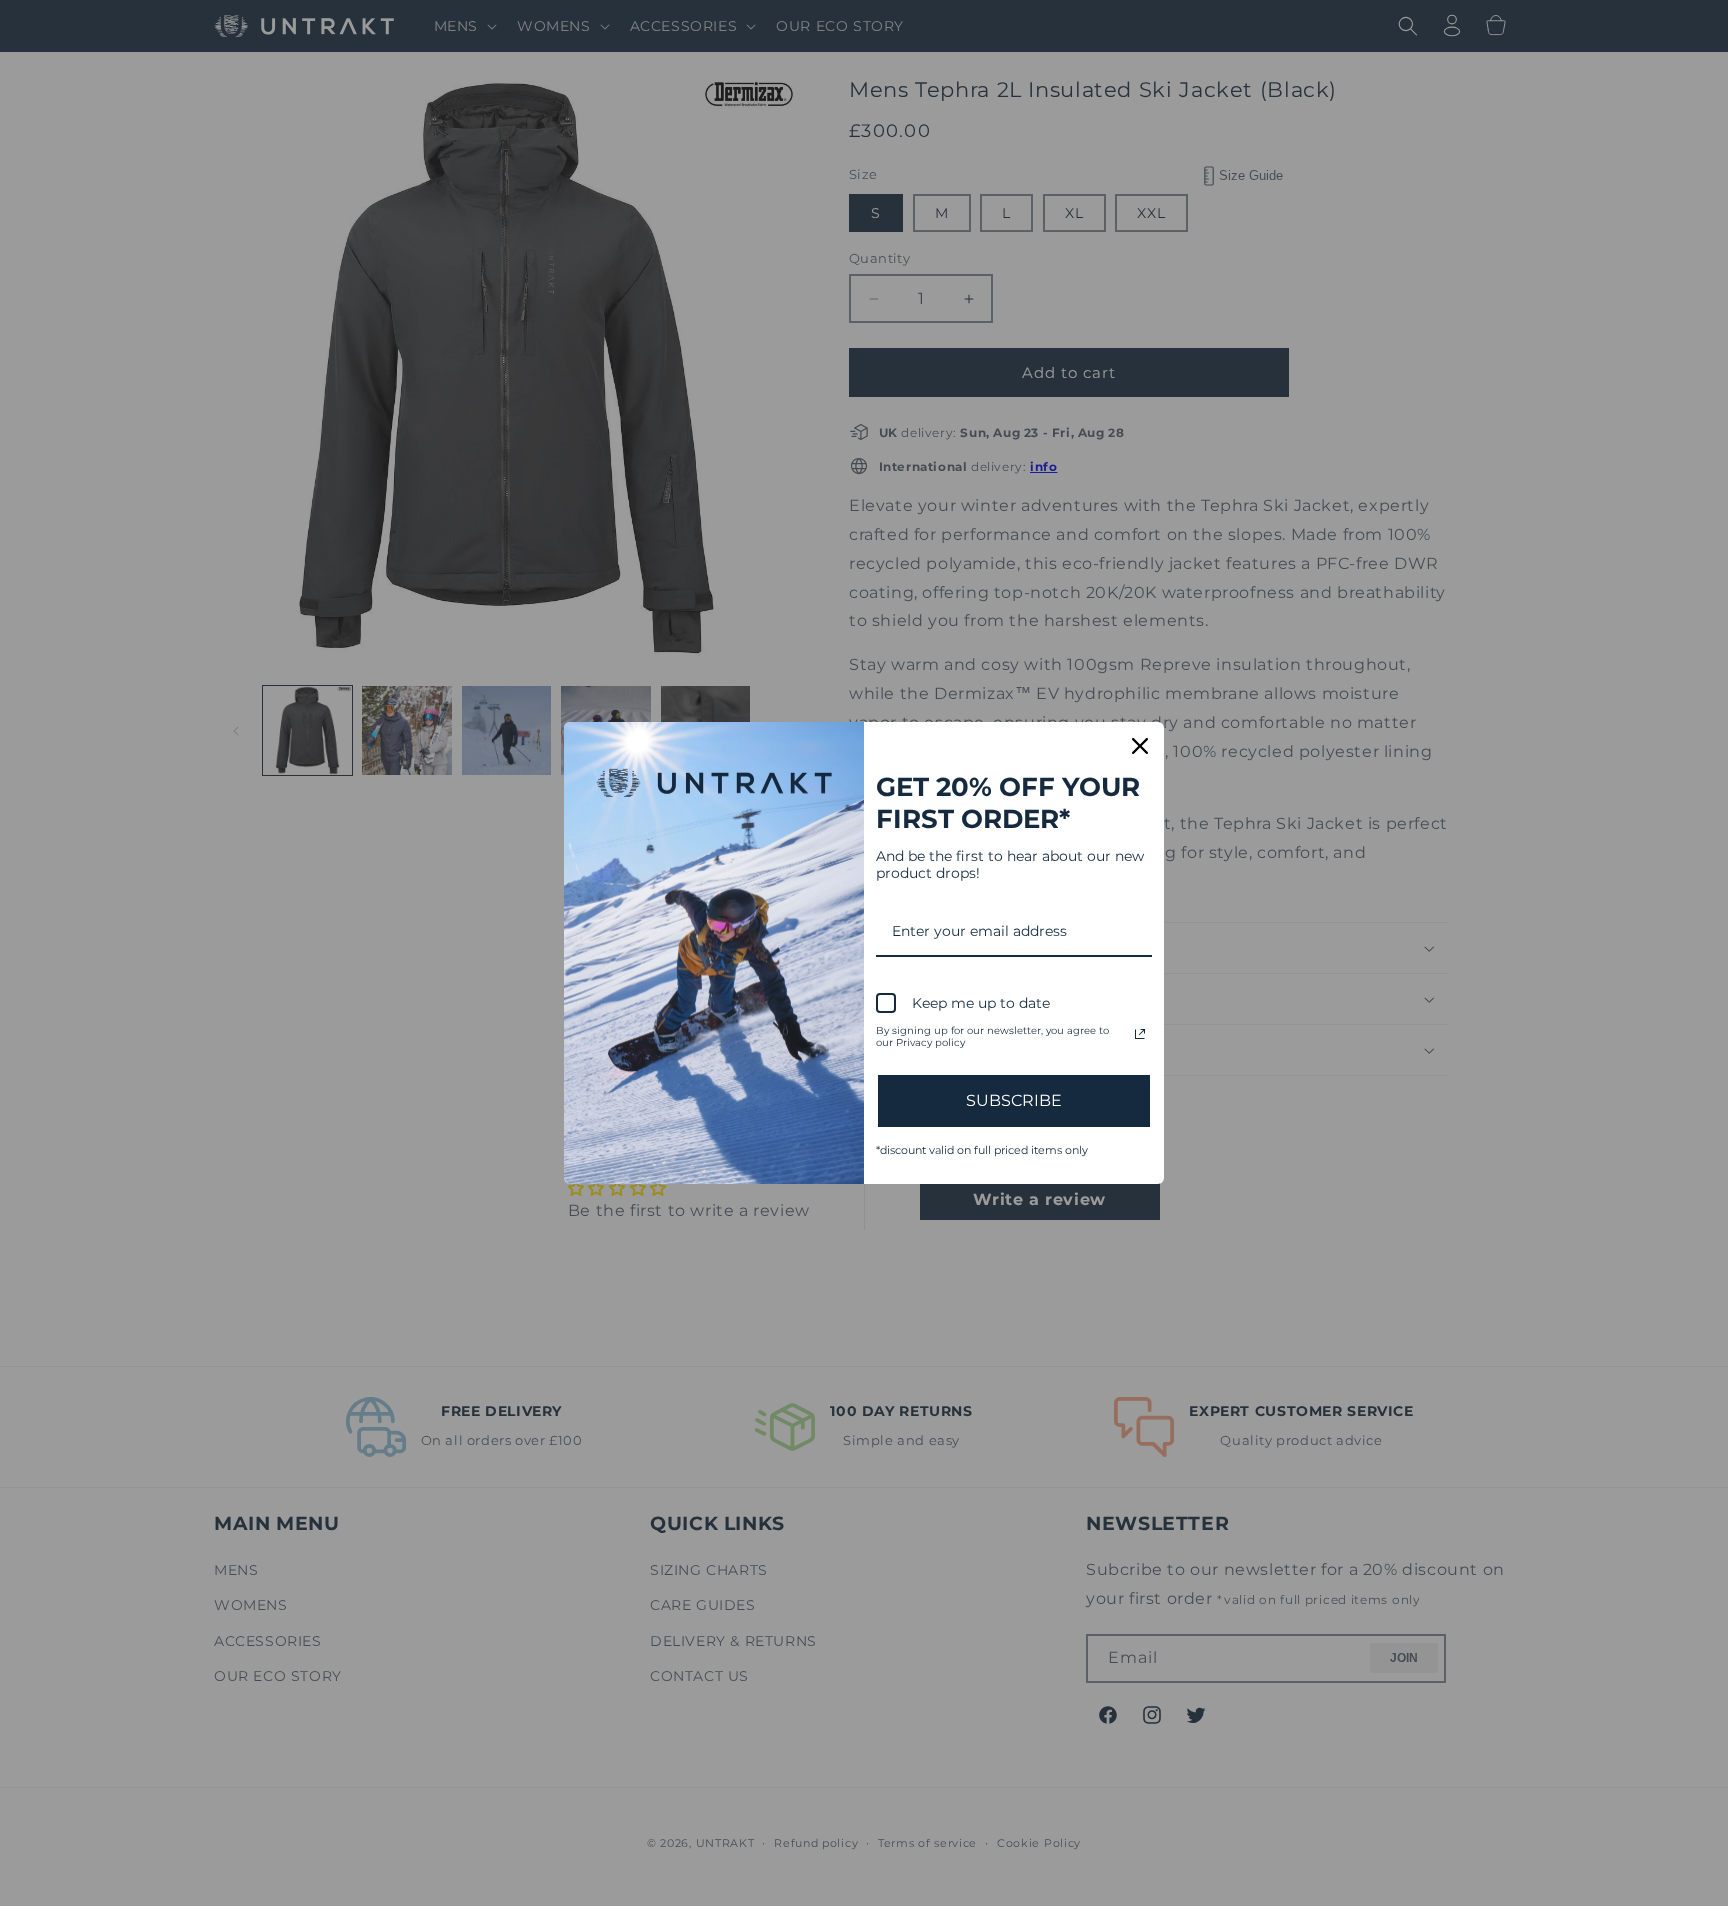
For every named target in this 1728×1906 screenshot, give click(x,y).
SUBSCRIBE (1014, 1100)
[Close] (1140, 746)
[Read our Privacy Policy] (1140, 1034)
